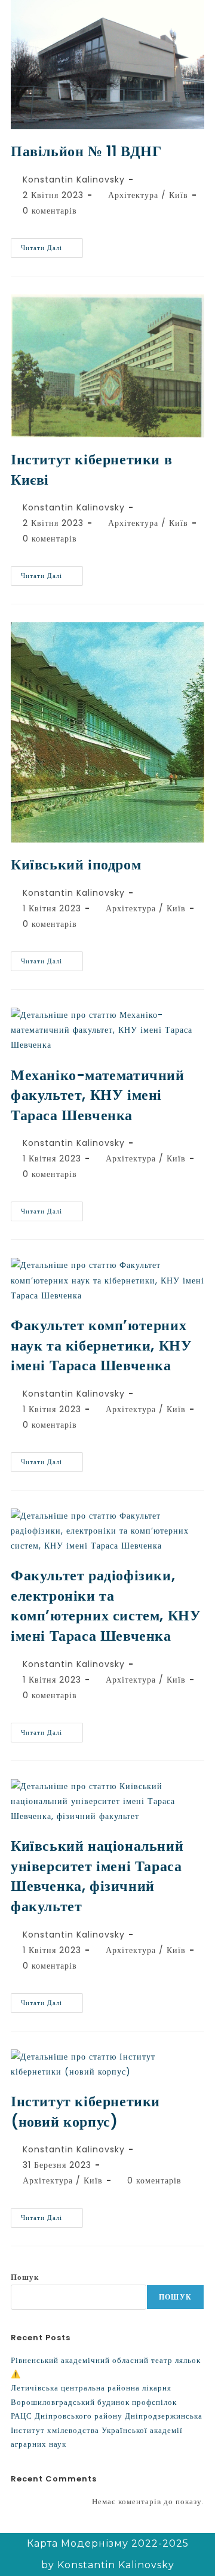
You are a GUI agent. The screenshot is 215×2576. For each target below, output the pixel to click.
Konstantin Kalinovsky (74, 180)
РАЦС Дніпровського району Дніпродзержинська (107, 2416)
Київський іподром (76, 864)
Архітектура (133, 195)
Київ (179, 195)
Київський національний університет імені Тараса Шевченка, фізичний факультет (97, 1876)
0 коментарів (50, 211)
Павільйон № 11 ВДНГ (86, 151)
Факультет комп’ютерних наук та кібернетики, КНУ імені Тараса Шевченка (101, 1345)
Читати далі (52, 245)
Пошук (25, 2277)
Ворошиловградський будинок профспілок (94, 2402)
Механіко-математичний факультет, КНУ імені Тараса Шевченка (98, 1095)
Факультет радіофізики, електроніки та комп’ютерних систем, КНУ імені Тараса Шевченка (106, 1605)
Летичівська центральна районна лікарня (91, 2388)
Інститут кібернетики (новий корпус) (85, 2111)
